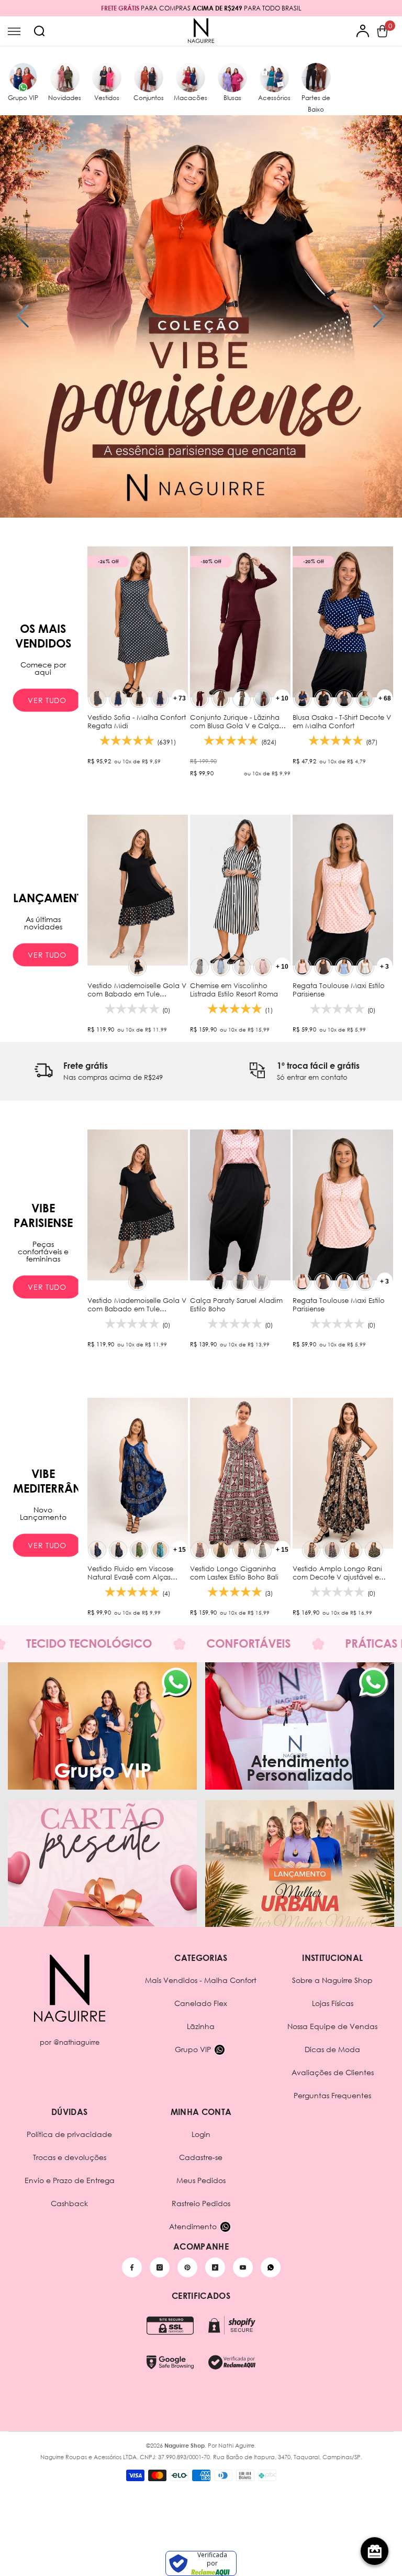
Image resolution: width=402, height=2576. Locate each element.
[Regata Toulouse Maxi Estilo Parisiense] (343, 890)
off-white (365, 967)
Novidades (65, 98)
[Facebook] (132, 2267)
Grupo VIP (23, 98)
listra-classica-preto (200, 967)
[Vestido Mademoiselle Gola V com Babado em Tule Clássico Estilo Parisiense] (138, 890)
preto (137, 967)
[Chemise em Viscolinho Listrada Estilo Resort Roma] (240, 890)
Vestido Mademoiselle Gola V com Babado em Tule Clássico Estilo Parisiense (137, 990)
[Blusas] (232, 78)
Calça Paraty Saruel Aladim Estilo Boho (236, 1305)
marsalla (200, 699)
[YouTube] (243, 2267)
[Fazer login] (363, 31)
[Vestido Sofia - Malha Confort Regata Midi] (138, 622)
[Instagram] (160, 2267)
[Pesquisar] (39, 31)
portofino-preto (311, 1550)
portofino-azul (332, 1550)
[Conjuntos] (149, 78)
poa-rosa (302, 967)
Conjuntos (149, 98)
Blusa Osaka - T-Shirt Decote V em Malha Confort (342, 721)
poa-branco (261, 1282)
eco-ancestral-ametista (200, 1550)
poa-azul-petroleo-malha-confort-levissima (118, 699)
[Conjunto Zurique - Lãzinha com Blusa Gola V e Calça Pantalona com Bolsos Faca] (240, 622)
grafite (240, 1282)
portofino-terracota (353, 1550)
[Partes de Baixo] (316, 78)
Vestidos (107, 98)
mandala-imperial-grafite (118, 1550)
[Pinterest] (187, 2267)
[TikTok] (215, 2267)
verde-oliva (242, 699)
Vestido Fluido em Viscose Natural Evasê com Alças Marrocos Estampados (130, 1573)
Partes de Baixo (316, 103)
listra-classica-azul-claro (221, 967)
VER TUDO (47, 700)
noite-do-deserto (242, 1550)
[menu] (14, 31)
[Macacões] (191, 78)
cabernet (263, 699)
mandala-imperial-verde (139, 1550)
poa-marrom (323, 967)
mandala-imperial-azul (97, 1550)
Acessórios (274, 98)
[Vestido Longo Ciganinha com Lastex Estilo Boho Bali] (240, 1473)
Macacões (191, 98)
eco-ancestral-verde (221, 1550)
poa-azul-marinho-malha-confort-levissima (160, 699)
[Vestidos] (107, 78)
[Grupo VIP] (23, 78)
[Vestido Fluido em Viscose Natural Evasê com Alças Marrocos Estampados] (138, 1473)
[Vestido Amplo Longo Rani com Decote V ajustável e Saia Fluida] (343, 1473)
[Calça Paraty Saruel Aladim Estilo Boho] (240, 1205)
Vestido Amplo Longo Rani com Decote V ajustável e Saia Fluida (337, 1573)
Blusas (232, 98)
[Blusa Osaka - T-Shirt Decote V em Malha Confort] (343, 622)
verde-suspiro (365, 699)
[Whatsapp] (271, 2267)
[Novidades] (65, 78)
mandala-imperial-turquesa (160, 1550)
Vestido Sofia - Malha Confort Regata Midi (137, 721)
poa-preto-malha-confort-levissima (139, 699)
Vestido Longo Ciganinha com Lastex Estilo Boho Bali (235, 1573)
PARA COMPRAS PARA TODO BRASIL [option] (201, 8)
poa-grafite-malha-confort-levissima (97, 699)
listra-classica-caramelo (242, 967)
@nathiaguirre (76, 2042)
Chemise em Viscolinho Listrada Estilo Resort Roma (235, 990)
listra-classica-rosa (263, 967)
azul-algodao (344, 967)
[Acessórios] (274, 78)
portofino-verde (374, 1550)
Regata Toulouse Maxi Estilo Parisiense (339, 990)
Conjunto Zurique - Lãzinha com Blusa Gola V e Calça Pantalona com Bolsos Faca (238, 721)
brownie (221, 699)
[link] (98, 1071)
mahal (263, 1550)
